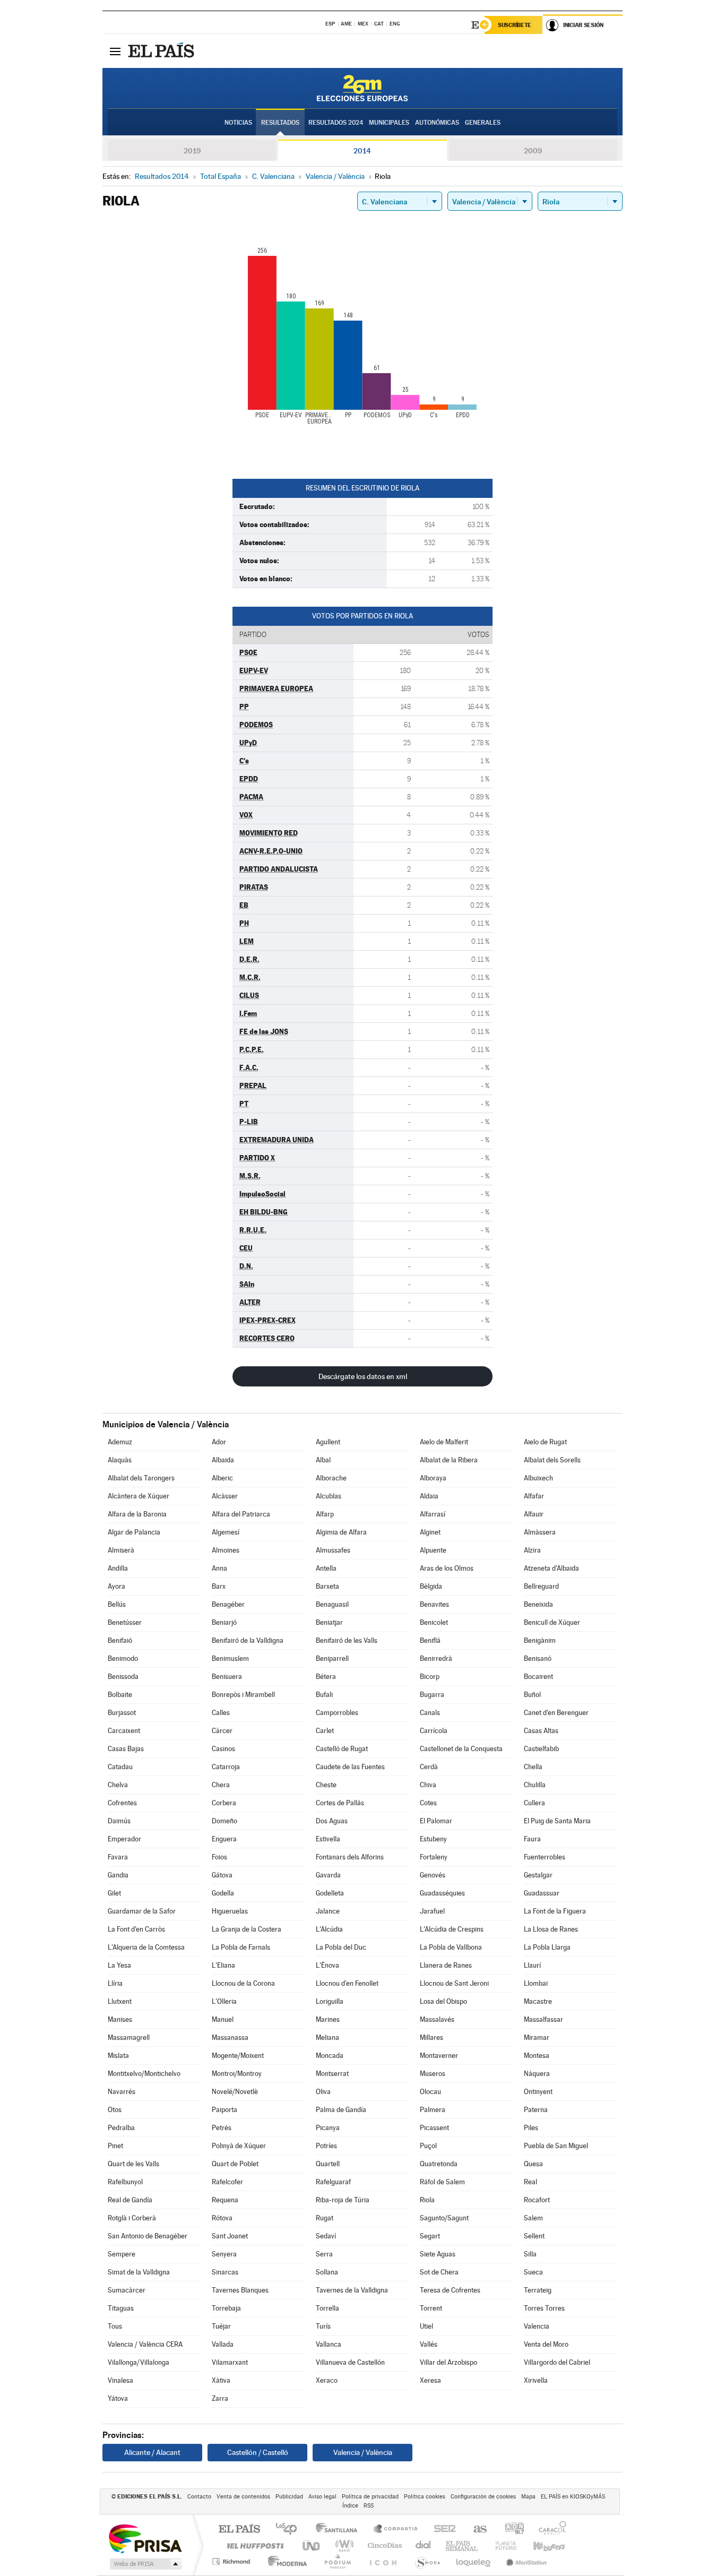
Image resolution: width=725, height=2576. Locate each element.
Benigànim (540, 1640)
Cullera (534, 1803)
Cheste (326, 1785)
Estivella (328, 1839)
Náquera (537, 2074)
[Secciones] (115, 51)
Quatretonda (439, 2164)
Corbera (224, 1803)
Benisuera (227, 1677)
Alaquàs (120, 1460)
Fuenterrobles (545, 1857)
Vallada (223, 2344)
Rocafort (537, 2200)
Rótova (222, 2218)
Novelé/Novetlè (235, 2092)
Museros (433, 2074)
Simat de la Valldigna (139, 2272)
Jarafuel (432, 1911)
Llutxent (120, 2001)
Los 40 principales (290, 2530)
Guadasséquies (442, 1893)
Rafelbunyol (125, 2182)
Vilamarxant (230, 2362)
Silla (530, 2254)
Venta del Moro (546, 2344)
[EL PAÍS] (162, 51)
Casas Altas (541, 1731)
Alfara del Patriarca (241, 1514)
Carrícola (434, 1731)
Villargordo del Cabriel (557, 2362)
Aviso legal (322, 2497)
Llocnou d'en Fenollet (347, 1983)
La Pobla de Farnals (241, 1947)
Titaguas (121, 2308)
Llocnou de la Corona (243, 1983)
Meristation (525, 2561)
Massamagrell (129, 2037)
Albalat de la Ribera (449, 1460)
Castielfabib (541, 1749)
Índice (350, 2506)
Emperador (124, 1839)
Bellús (117, 1604)
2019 (192, 151)
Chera (221, 1785)
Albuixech (538, 1478)
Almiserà (121, 1550)
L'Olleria (224, 2001)
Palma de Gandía (341, 2110)
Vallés (429, 2344)
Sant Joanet (230, 2236)
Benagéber (228, 1604)
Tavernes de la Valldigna (352, 2290)
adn (510, 2530)
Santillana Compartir (396, 2530)
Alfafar (534, 1496)
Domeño (225, 1821)
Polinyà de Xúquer (239, 2146)
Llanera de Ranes (446, 1965)
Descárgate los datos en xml (363, 1376)
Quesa (533, 2164)
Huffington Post (253, 2545)
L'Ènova (327, 1965)
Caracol (549, 2530)
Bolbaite (120, 1695)
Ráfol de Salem (442, 2182)
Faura (532, 1839)
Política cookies (425, 2497)
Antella (326, 1568)
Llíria (115, 1983)
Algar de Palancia (134, 1532)
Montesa (537, 2056)
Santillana (340, 2530)
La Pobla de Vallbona (451, 1947)
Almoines (226, 1550)
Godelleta (330, 1893)
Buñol (532, 1695)
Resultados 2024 (336, 123)
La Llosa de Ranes (551, 1929)
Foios (219, 1857)
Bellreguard (541, 1586)
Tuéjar (221, 2326)
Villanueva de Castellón (350, 2362)
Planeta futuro (502, 2545)
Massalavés (437, 2019)
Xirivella (536, 2380)
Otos (115, 2110)
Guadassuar (542, 1893)
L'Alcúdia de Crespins (452, 1929)
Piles (531, 2128)
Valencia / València (363, 2452)
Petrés (222, 2128)
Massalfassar (543, 2019)
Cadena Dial (424, 2545)
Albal (323, 1460)
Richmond (232, 2561)
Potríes (326, 2146)
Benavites (434, 1604)
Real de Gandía (130, 2200)
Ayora (116, 1586)
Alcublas (329, 1496)
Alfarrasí (433, 1514)
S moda (427, 2561)
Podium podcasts (337, 2561)
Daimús (119, 1821)
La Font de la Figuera (555, 1911)
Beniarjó (224, 1622)
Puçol (428, 2146)
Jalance (328, 1911)
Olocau (430, 2092)
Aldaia (429, 1496)
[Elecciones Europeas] (362, 88)
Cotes (428, 1803)
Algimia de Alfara (341, 1532)
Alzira (532, 1550)
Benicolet (434, 1622)
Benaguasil (332, 1604)
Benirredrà (436, 1659)
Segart (430, 2236)
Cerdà (429, 1767)
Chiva (428, 1785)
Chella (533, 1767)
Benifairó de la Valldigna (248, 1640)
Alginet (430, 1532)
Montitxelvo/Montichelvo (144, 2074)
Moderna (285, 2561)
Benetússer (125, 1622)
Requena (225, 2200)
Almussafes (333, 1550)
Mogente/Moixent (238, 2056)
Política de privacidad (370, 2497)
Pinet (115, 2146)
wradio (343, 2545)
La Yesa (119, 1965)
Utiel (426, 2326)
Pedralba (121, 2128)
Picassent (434, 2128)
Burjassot (122, 1713)
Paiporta (225, 2110)
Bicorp (430, 1677)
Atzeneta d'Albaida (551, 1568)
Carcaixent (124, 1731)
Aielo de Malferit (444, 1442)
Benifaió (120, 1640)
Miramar (537, 2037)
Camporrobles (337, 1713)
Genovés (433, 1875)
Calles (221, 1713)
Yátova (118, 2398)
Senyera (224, 2254)
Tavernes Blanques (240, 2290)
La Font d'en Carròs (136, 1929)
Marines (328, 2019)
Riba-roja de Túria (343, 2200)
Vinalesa (120, 2380)
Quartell (328, 2164)
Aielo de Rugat (545, 1442)
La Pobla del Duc (341, 1947)
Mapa (528, 2497)
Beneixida (538, 1604)
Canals (430, 1713)
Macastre (538, 2001)
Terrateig (538, 2290)
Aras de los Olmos (447, 1568)
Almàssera (540, 1532)
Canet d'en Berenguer (556, 1713)
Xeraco (327, 2380)
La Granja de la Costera (247, 1929)
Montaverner (439, 2056)
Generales (483, 123)
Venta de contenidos (243, 2497)
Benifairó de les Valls (347, 1640)
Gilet (114, 1893)
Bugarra (432, 1695)
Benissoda (123, 1677)
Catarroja (226, 1767)
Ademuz (120, 1442)
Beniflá (430, 1640)
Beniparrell (332, 1659)
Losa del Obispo (443, 2001)
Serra (324, 2254)
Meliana (327, 2037)
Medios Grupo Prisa (145, 2564)
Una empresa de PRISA (145, 2538)
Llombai (536, 1983)
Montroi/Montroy (237, 2074)
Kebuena (540, 2545)
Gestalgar (538, 1875)
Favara (118, 1857)
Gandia (118, 1875)
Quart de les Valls (133, 2164)
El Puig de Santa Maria (557, 1821)
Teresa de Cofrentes (450, 2290)
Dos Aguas (332, 1821)
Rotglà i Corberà (132, 2218)
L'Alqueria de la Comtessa (146, 1947)
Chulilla (535, 1785)
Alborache (331, 1478)
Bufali (324, 1695)
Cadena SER (442, 2530)
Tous (115, 2326)
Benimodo (123, 1659)
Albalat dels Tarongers (141, 1478)
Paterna (536, 2110)
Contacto (199, 2497)
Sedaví (326, 2236)
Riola (427, 2200)
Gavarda (328, 1875)
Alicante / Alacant (152, 2452)
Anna (219, 1568)
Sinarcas (225, 2272)
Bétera (326, 1677)
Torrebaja (226, 2308)
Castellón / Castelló (258, 2452)
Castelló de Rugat (342, 1749)
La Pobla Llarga (547, 1947)
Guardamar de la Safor (142, 1911)
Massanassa (230, 2037)
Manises (120, 2019)
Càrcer (222, 1731)
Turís (323, 2326)
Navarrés (122, 2092)
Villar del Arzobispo (448, 2362)
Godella (223, 1893)
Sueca (533, 2272)
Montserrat (332, 2074)
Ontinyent (538, 2092)
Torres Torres (544, 2308)
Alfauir (534, 1514)
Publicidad (289, 2497)
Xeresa (430, 2380)
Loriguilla (330, 2001)
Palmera (433, 2110)
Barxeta (327, 1586)
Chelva (118, 1785)
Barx (219, 1586)
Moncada (330, 2056)
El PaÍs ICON (383, 2561)
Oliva (323, 2092)
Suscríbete (515, 25)
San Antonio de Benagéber (148, 2236)
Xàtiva (221, 2380)
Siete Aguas (438, 2254)
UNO (312, 2545)
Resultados (280, 123)
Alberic (222, 1478)
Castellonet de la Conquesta (461, 1749)
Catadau (120, 1767)
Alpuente (433, 1550)
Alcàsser (225, 1496)
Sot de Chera (439, 2272)
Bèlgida (431, 1586)
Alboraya (433, 1478)
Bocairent (538, 1677)
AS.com (475, 2530)
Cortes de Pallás (340, 1803)
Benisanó (538, 1659)
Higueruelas (230, 1911)
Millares (431, 2037)
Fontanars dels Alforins (350, 1857)
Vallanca (329, 2344)
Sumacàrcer (127, 2290)
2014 (362, 151)
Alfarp (325, 1514)
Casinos (223, 1749)
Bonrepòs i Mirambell (243, 1695)
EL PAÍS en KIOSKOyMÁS (573, 2497)
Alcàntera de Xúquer (139, 1496)
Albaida (223, 1460)
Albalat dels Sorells (552, 1460)
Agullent (328, 1442)
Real (530, 2182)
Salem (533, 2218)
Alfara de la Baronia (137, 1514)
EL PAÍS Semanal (463, 2545)
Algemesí (226, 1532)
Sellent (534, 2236)
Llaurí (532, 1965)
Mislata (118, 2056)
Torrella (327, 2308)
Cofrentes (122, 1803)
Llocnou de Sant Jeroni (454, 1983)
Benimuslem (230, 1659)
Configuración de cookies (483, 2497)
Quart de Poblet (235, 2164)
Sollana (327, 2272)
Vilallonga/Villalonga (139, 2362)
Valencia (537, 2326)
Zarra (220, 2398)
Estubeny (433, 1839)
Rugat (325, 2218)
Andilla (118, 1568)
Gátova (222, 1875)
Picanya (328, 2128)
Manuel (223, 2019)
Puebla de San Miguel (556, 2146)
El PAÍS (239, 2530)
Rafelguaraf (333, 2182)
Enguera (224, 1839)
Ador (219, 1442)
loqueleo (474, 2561)
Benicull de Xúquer (552, 1622)
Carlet (325, 1731)
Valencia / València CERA (145, 2344)
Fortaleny (434, 1857)
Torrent (431, 2308)
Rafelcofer (227, 2182)
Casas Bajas (126, 1749)
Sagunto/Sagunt (444, 2218)
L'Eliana (223, 1965)
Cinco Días (383, 2545)
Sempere (122, 2254)
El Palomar (436, 1821)
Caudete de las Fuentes (350, 1767)
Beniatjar (329, 1622)
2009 (533, 151)
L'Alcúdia (329, 1929)
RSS (369, 2506)
